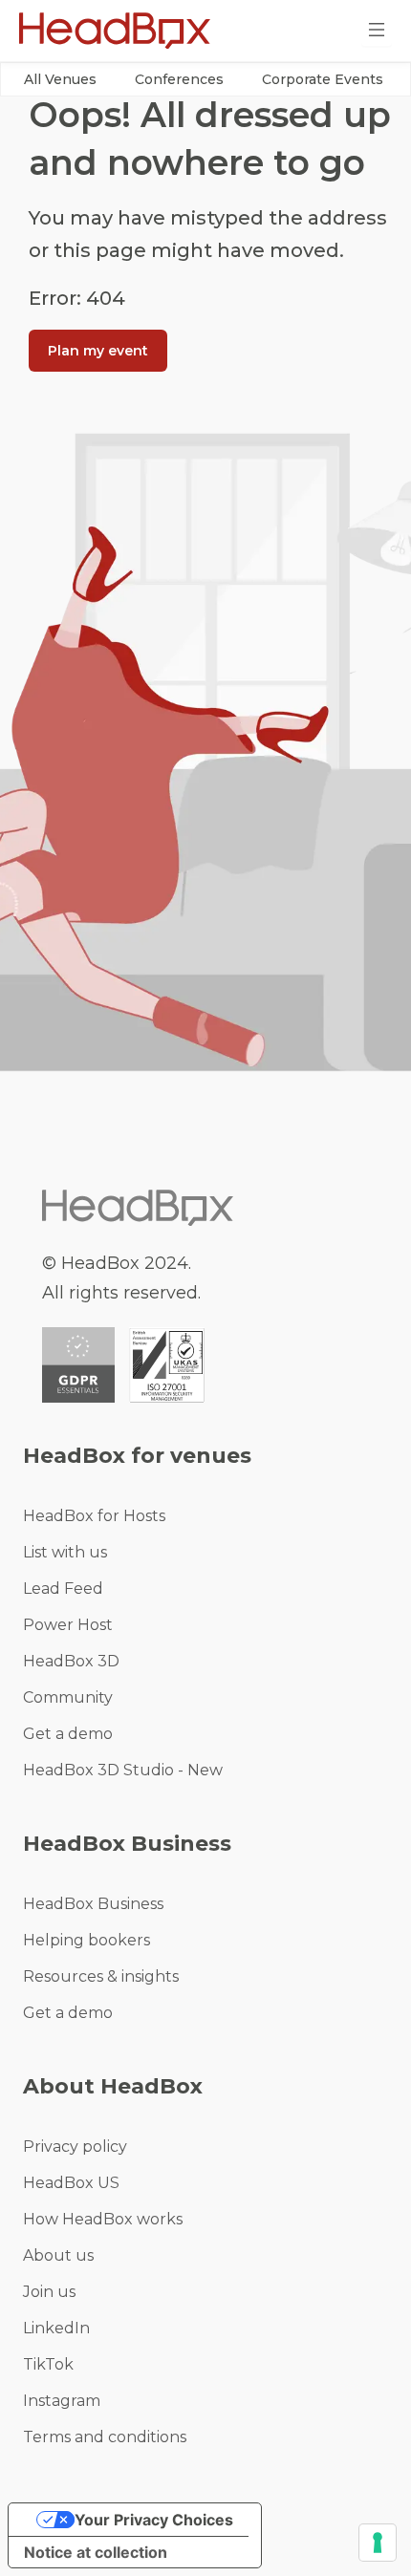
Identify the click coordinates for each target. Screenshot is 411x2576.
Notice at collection (96, 2552)
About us (58, 2255)
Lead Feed (63, 1589)
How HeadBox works (103, 2219)
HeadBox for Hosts (94, 1516)
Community (68, 1697)
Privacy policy (75, 2147)
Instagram (62, 2401)
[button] (60, 79)
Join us (49, 2292)
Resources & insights (101, 1976)
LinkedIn (56, 2328)
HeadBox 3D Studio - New (123, 1770)
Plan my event (98, 351)
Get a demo (68, 1734)
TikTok (48, 2364)
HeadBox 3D (71, 1661)
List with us (65, 1552)
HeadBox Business (93, 1904)
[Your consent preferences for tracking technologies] (378, 2543)
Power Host (68, 1625)
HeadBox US (71, 2183)
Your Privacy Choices (154, 2520)
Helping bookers (87, 1940)
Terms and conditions (105, 2437)
